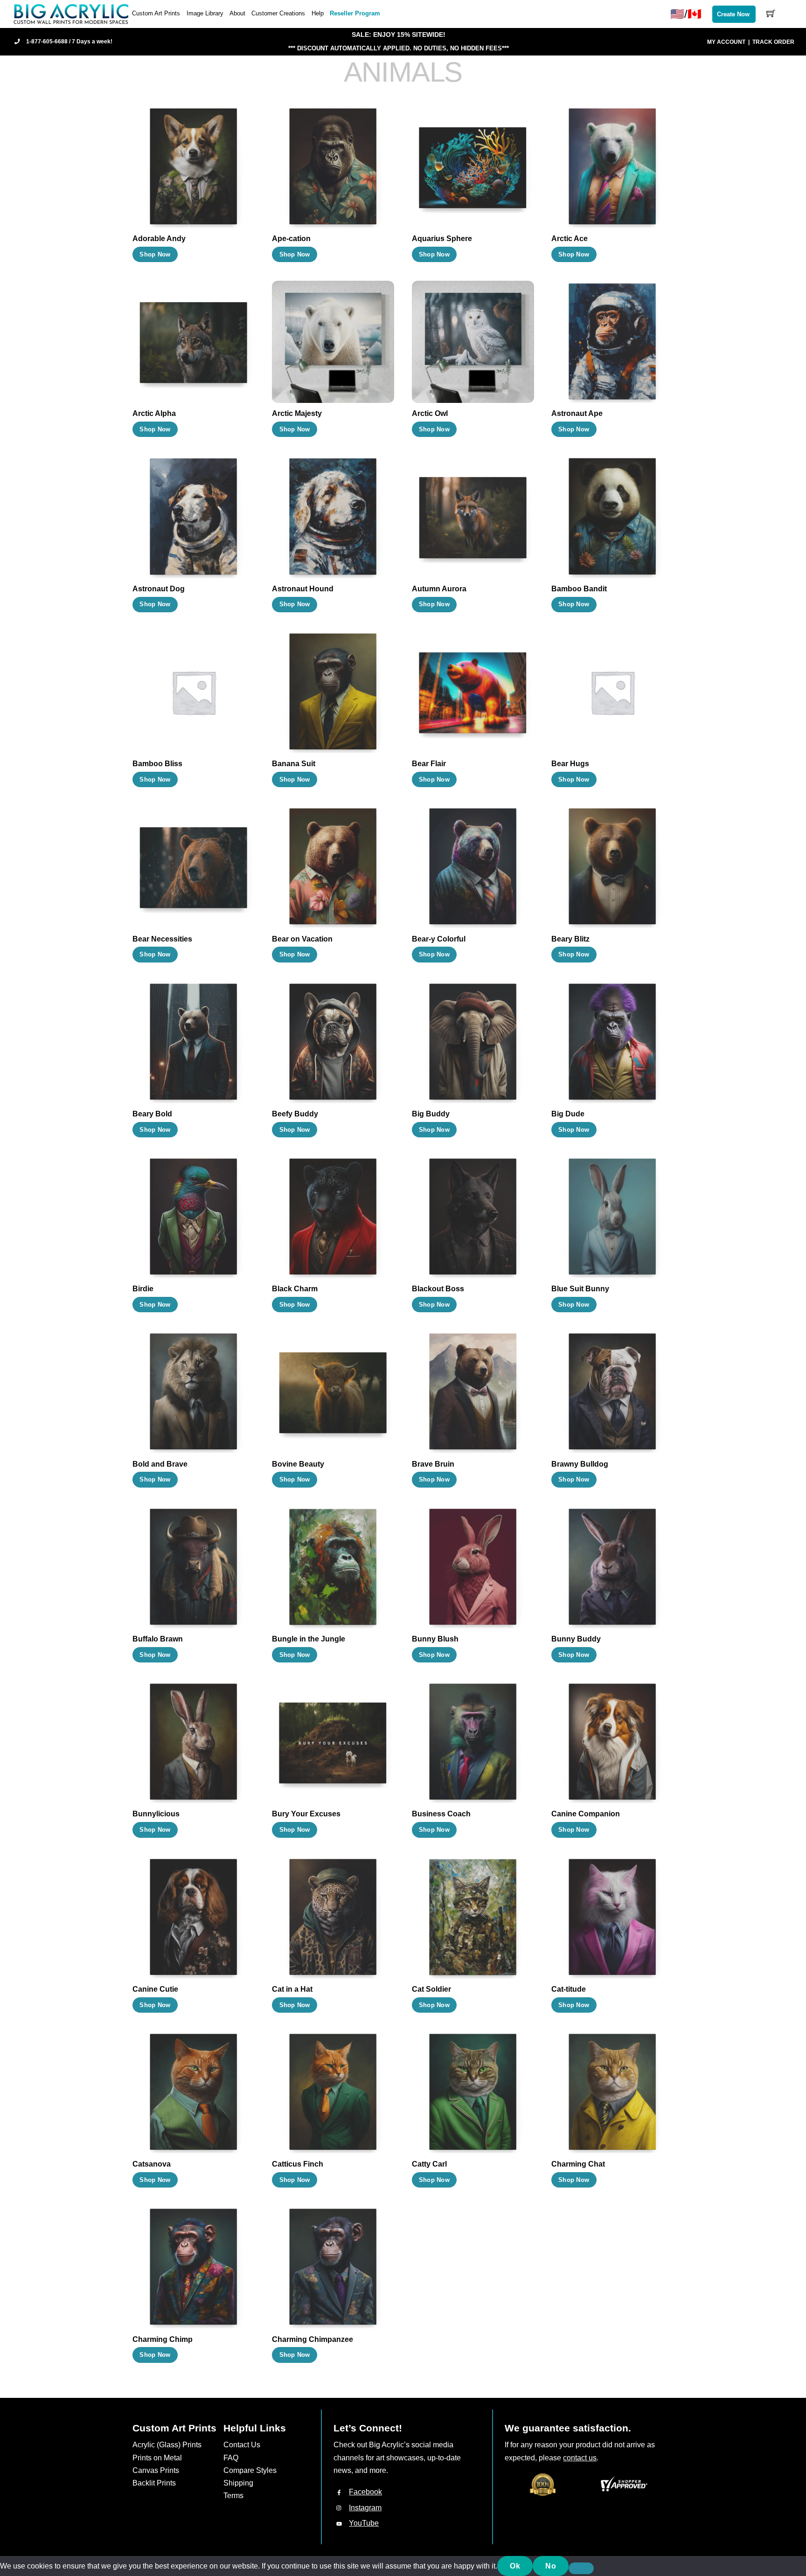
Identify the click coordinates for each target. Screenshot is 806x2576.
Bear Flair (429, 764)
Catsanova (152, 2164)
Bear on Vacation (302, 939)
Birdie (143, 1289)
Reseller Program (355, 13)
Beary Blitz (570, 939)
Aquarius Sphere (442, 239)
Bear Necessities (162, 939)
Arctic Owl (430, 413)
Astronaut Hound (303, 589)
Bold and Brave (160, 1464)
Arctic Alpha (154, 413)
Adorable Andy (159, 239)
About (237, 13)
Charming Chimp (163, 2339)
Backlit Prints (154, 2483)
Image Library (205, 13)
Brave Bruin (433, 1464)
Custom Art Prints (156, 13)
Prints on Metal (157, 2458)
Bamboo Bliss (157, 764)
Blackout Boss (438, 1289)
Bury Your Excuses (306, 1814)
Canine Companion (586, 1814)
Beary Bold (152, 1114)
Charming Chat (578, 2164)
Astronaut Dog (159, 589)
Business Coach (441, 1814)
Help (318, 13)
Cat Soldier (431, 1989)
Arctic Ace (570, 239)
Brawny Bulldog (580, 1464)
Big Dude (568, 1114)
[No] (581, 2569)
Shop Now (155, 254)
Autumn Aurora (439, 589)
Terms (233, 2496)
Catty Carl (429, 2164)
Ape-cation (291, 239)
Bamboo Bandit (579, 589)
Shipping (238, 2483)
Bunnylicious (156, 1814)
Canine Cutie (155, 1989)
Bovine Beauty (298, 1464)
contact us (580, 2458)
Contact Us (242, 2445)
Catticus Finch (298, 2164)
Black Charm (295, 1289)
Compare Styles (250, 2470)
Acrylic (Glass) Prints (167, 2445)
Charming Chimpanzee (313, 2339)
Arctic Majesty (297, 413)
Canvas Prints (156, 2470)
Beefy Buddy (295, 1114)
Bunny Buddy (576, 1639)
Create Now (733, 14)
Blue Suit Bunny (580, 1289)
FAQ (231, 2458)
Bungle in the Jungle (309, 1639)
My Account (726, 42)
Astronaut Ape (577, 413)
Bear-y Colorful (439, 939)
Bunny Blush (435, 1639)
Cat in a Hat (292, 1989)
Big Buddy (431, 1114)
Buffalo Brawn (158, 1639)
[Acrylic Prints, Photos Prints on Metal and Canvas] (71, 13)
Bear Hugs (570, 764)
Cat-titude (569, 1989)
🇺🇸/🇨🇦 (686, 14)
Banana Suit (294, 764)
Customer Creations (278, 13)
